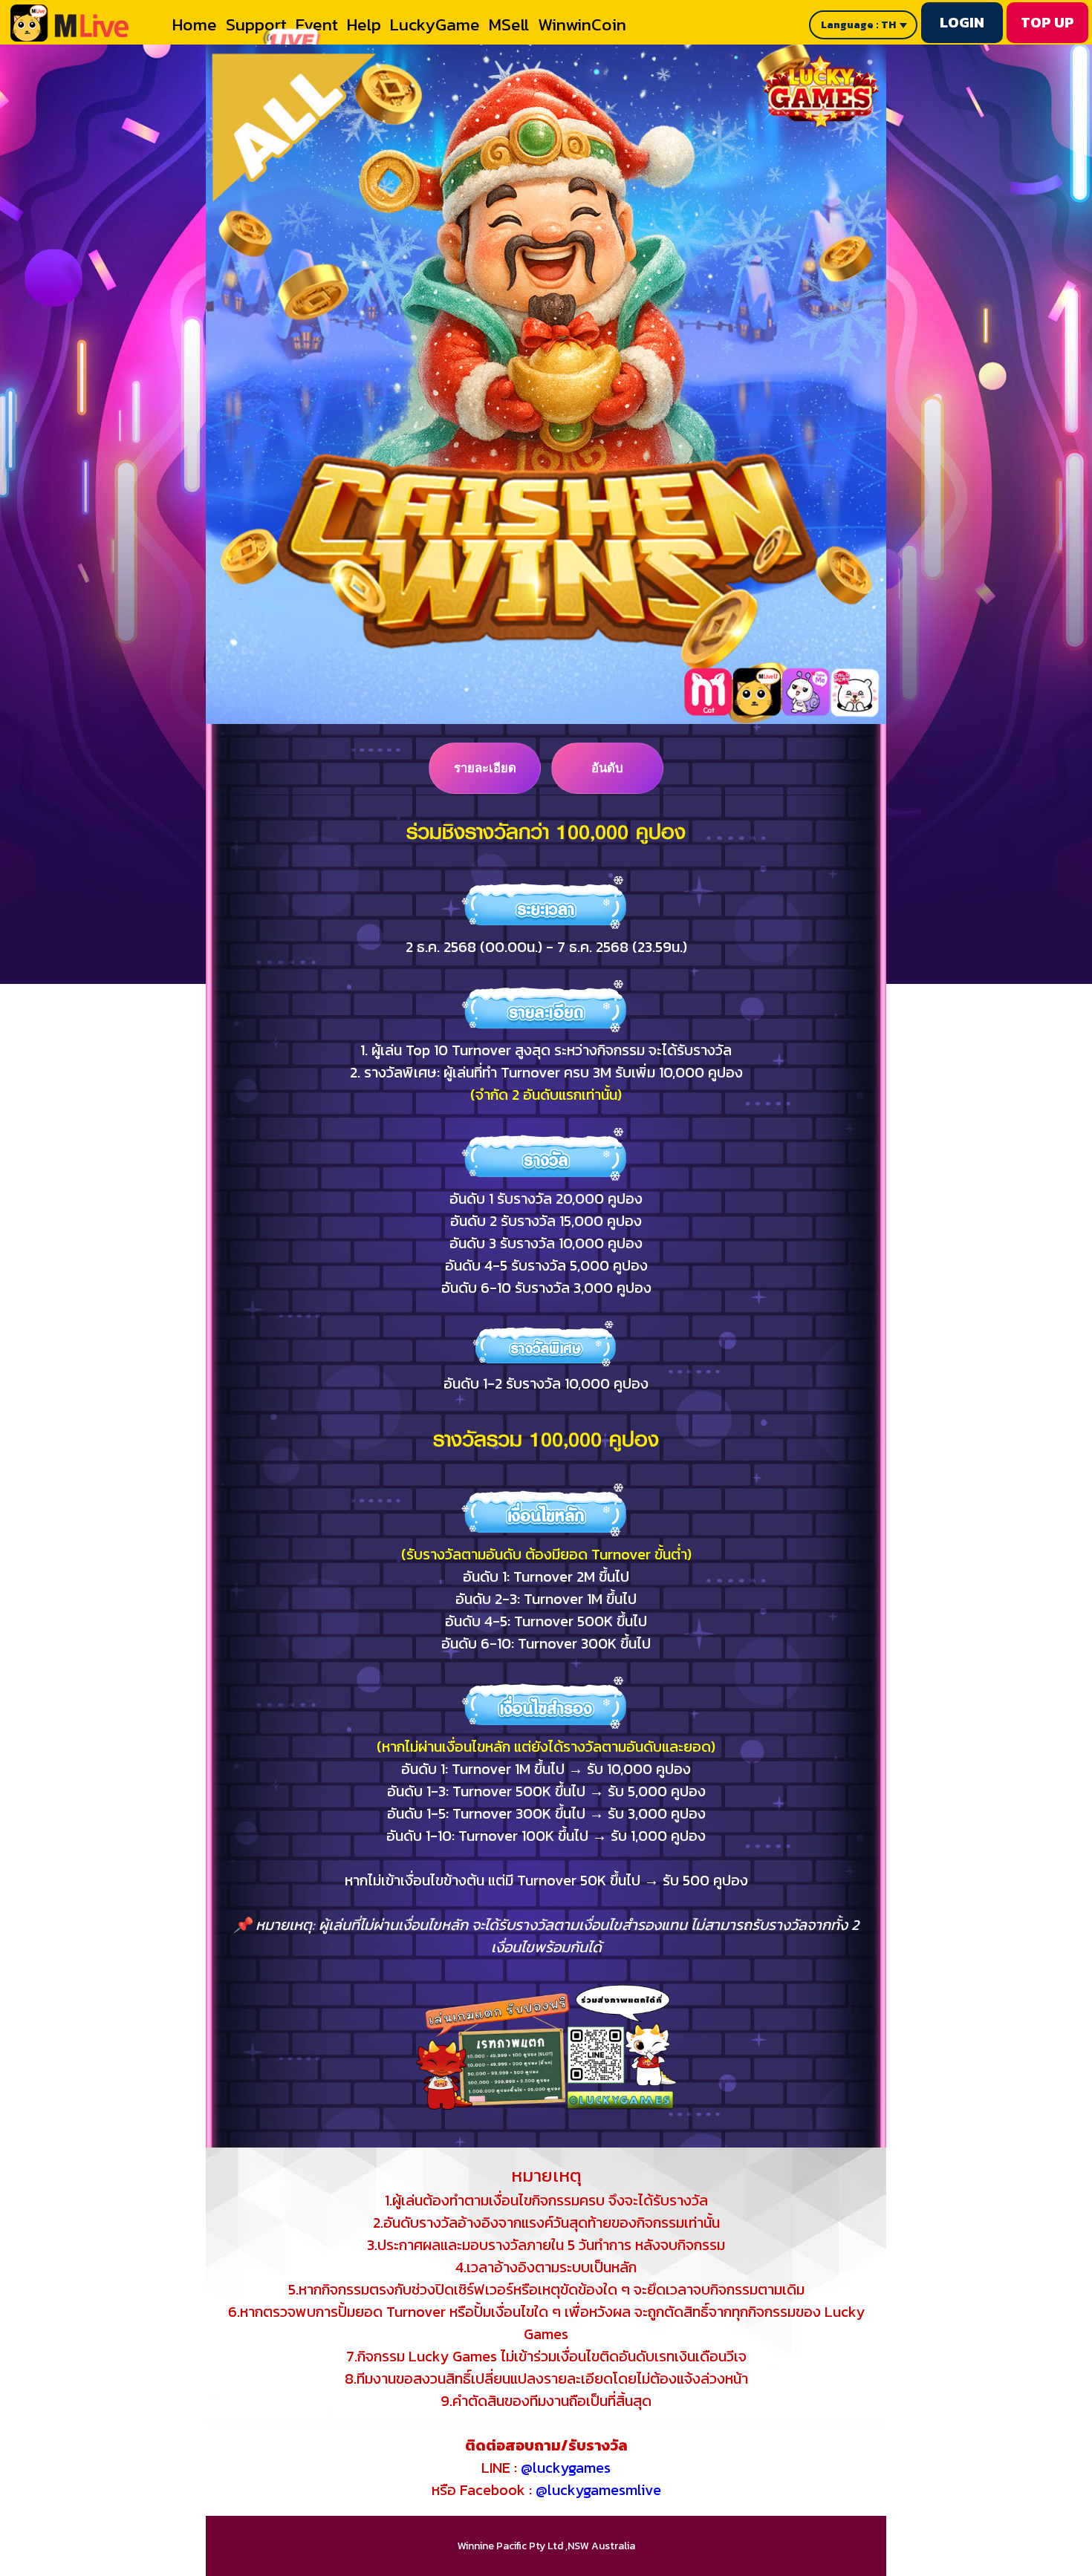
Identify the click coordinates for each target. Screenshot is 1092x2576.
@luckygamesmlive (598, 2490)
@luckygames (566, 2468)
